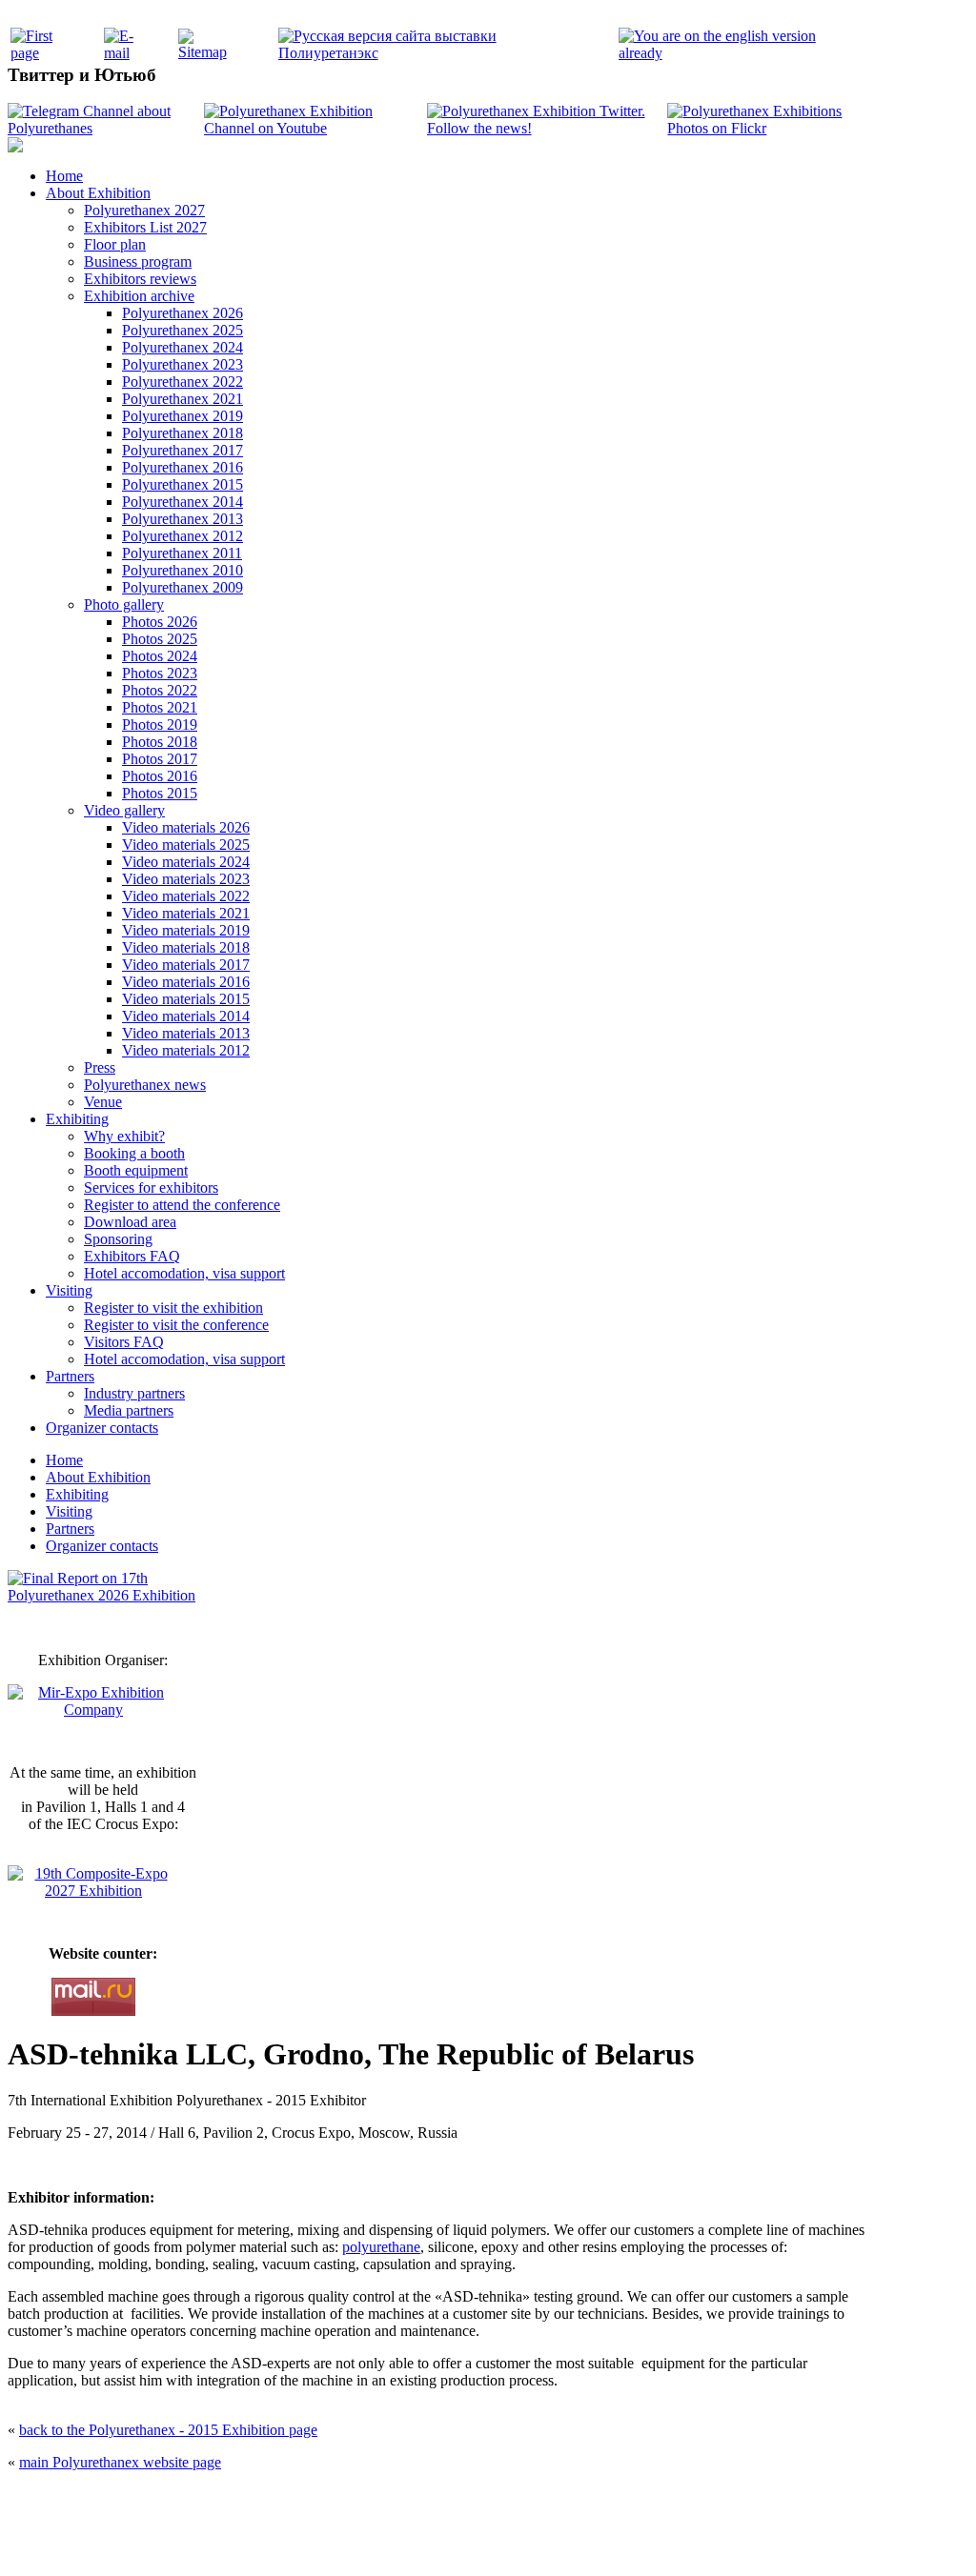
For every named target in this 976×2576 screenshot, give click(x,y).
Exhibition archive (139, 296)
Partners (70, 1376)
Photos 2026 (160, 622)
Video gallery (124, 810)
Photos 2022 (160, 690)
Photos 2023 (160, 673)
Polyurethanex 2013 (183, 519)
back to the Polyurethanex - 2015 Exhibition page (168, 2430)
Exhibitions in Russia (597, 2540)
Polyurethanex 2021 (183, 399)
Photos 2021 (160, 707)
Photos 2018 (160, 742)
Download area (130, 1222)
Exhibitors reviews (140, 279)
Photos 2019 (160, 724)
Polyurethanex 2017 (183, 450)
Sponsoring (118, 1239)
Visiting (69, 1290)
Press (100, 1067)
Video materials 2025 (186, 845)
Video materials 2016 (186, 982)
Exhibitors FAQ (132, 1256)
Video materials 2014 (186, 1016)
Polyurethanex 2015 (183, 484)
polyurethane (381, 2247)
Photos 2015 (160, 793)
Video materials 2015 (186, 999)
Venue (103, 1102)
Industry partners (134, 1393)
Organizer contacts (102, 1428)
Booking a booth (134, 1153)
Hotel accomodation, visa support (184, 1273)
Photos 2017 (160, 759)
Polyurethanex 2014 (183, 502)
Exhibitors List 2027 (145, 227)
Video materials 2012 (186, 1050)
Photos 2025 (160, 639)
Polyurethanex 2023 (183, 364)
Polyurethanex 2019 (183, 416)
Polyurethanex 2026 (183, 313)
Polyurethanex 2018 (183, 433)
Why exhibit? (124, 1136)
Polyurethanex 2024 (183, 347)
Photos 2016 (160, 776)
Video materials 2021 (186, 913)
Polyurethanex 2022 (183, 382)
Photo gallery (124, 604)
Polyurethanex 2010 (183, 570)
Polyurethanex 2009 (183, 587)
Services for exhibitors (151, 1187)
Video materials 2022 (186, 896)
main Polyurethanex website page (120, 2462)
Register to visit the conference (176, 1325)
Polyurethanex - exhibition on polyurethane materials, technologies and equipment (351, 2500)
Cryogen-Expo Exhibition (388, 2540)
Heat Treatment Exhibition (496, 2540)
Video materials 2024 (186, 862)
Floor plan (115, 244)
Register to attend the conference (182, 1205)
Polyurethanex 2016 (183, 467)
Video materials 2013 (186, 1033)
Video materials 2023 (186, 879)
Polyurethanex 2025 (183, 330)
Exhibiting (77, 1119)
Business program (138, 262)
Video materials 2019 (186, 930)
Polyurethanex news (145, 1085)
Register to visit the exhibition (173, 1308)
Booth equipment (136, 1170)
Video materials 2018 (186, 947)
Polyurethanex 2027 (144, 210)
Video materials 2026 (186, 827)
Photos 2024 (160, 656)
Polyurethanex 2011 (182, 553)
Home (64, 176)
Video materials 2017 (186, 965)
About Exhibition (98, 193)
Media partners (129, 1410)
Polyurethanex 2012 (183, 536)
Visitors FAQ (124, 1342)
